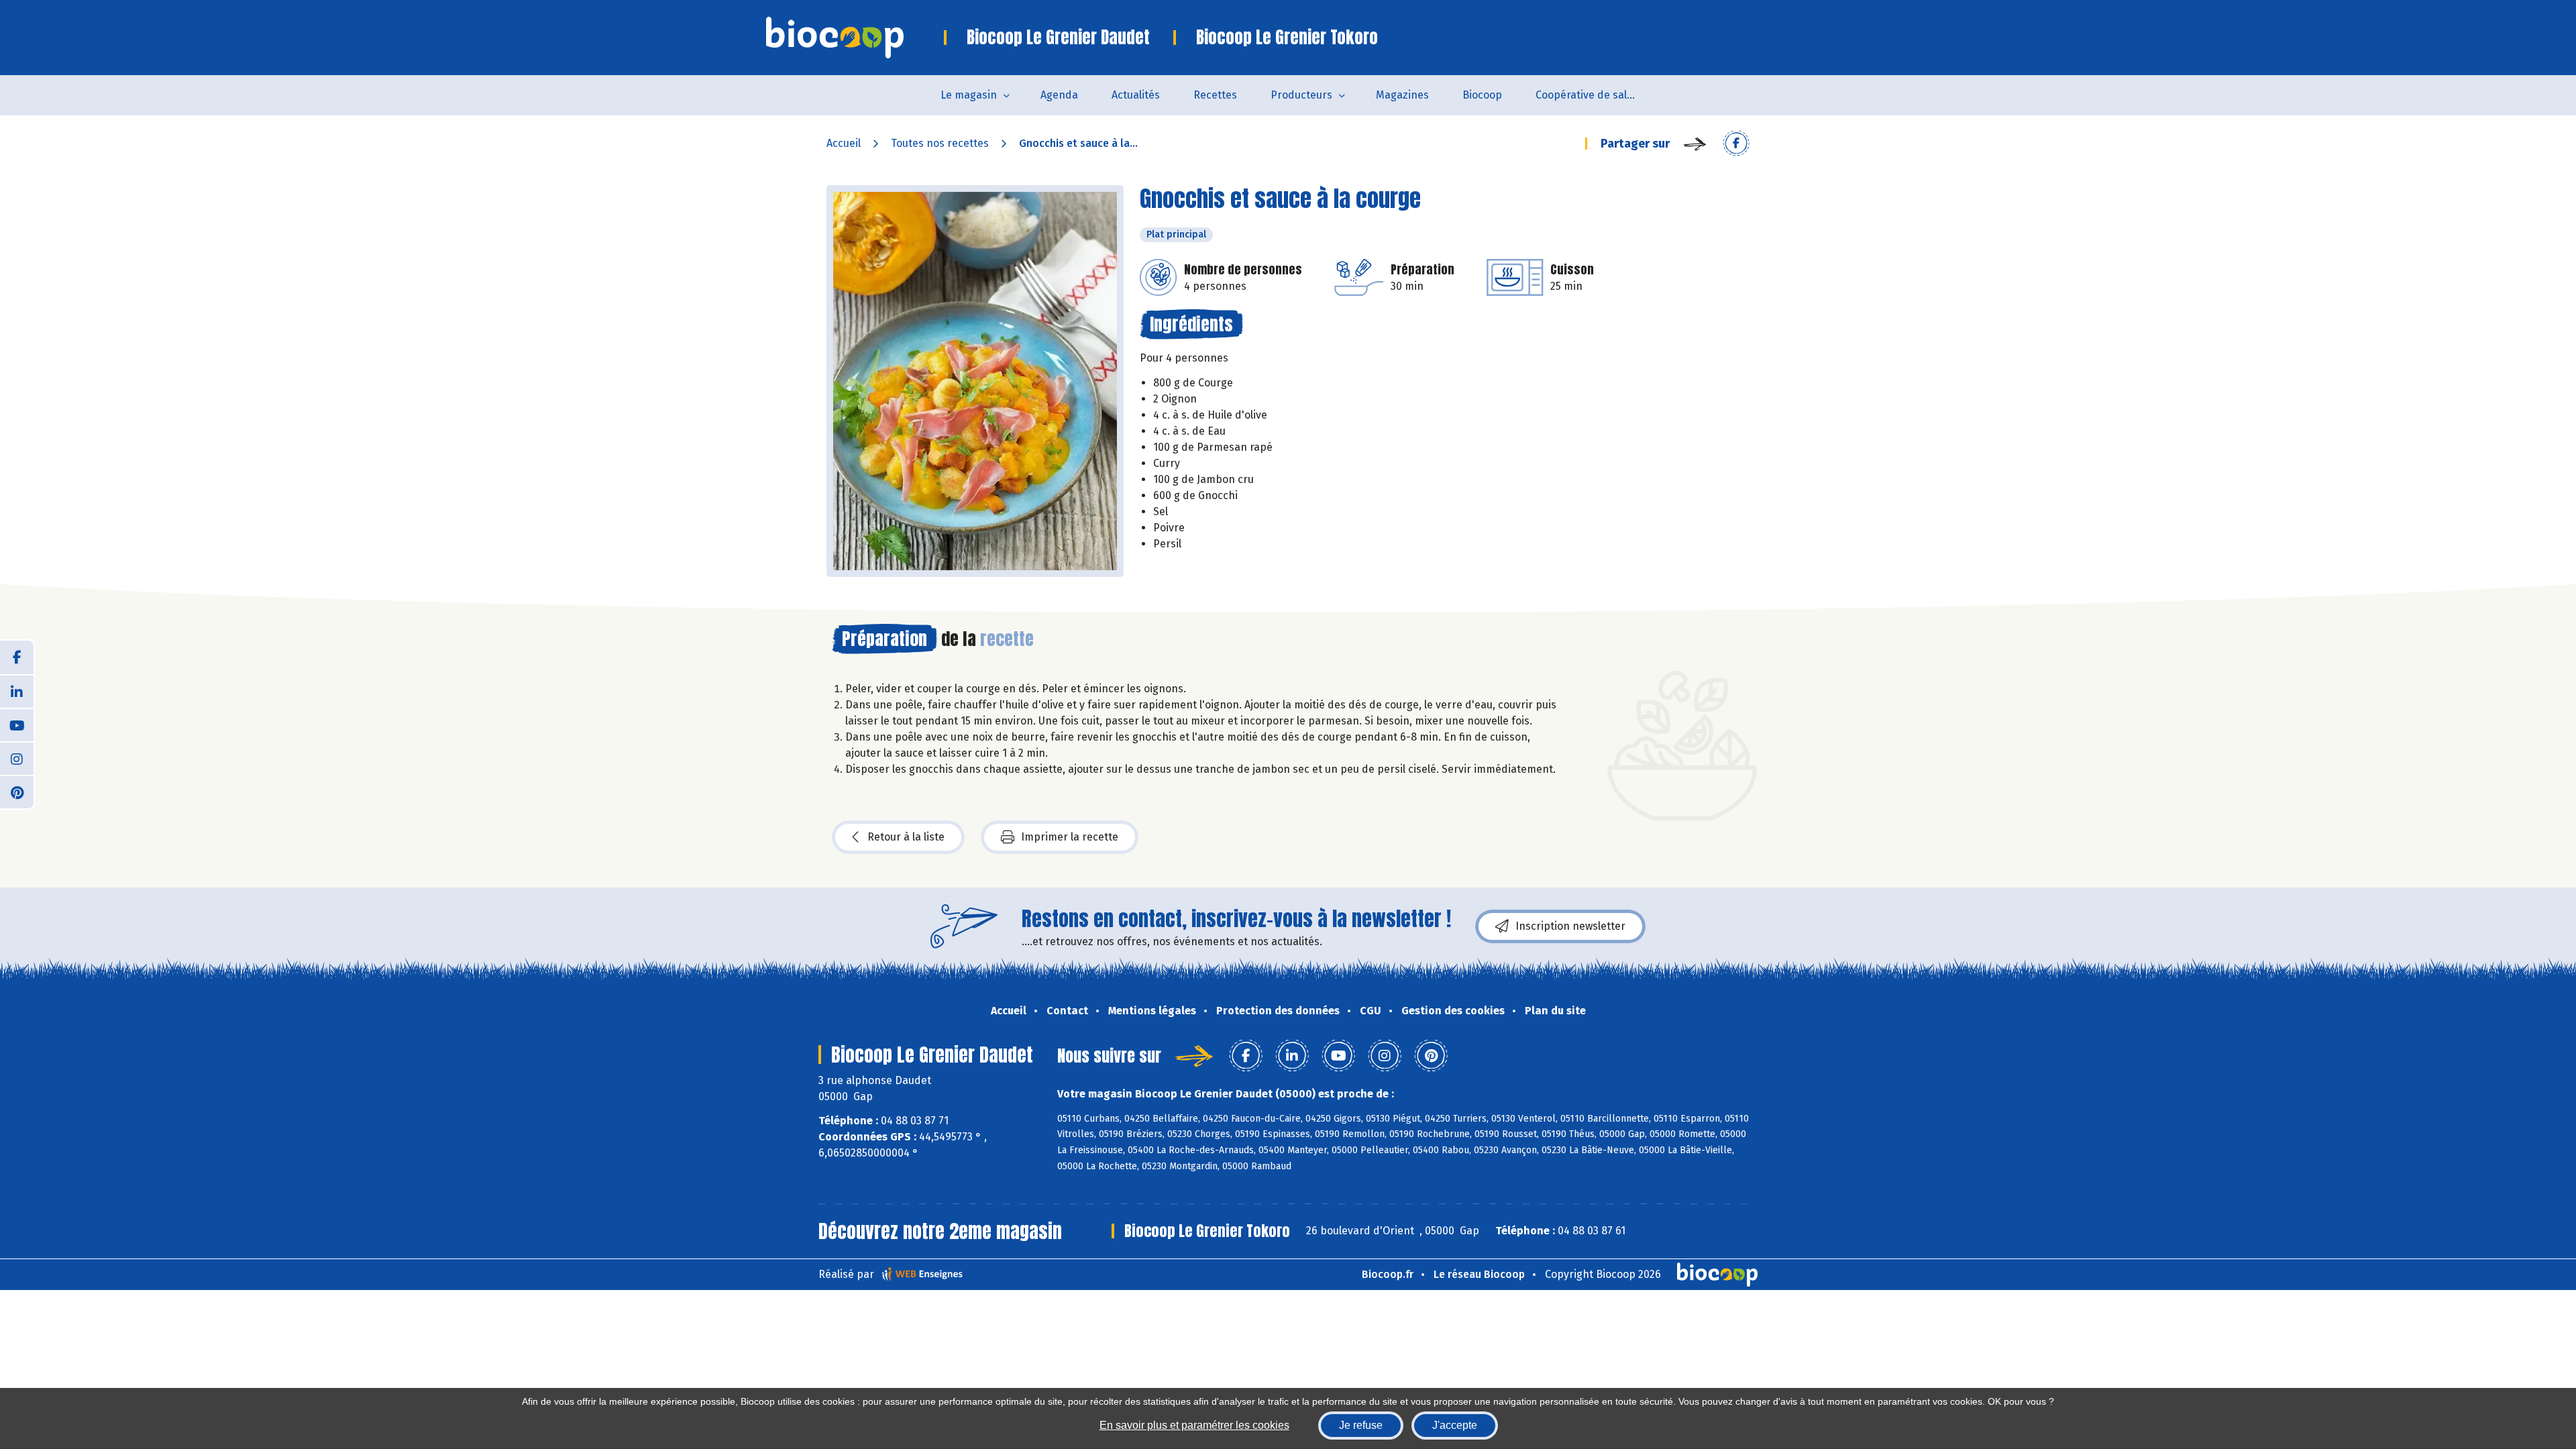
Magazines (1402, 95)
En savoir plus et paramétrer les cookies (1194, 1425)
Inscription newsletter (1570, 926)
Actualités (1136, 95)
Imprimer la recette (1070, 837)
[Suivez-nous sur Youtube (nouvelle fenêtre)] (17, 724)
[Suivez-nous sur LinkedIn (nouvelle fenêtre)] (17, 691)
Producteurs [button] (1301, 95)
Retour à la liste (906, 837)
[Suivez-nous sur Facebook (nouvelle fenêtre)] (17, 657)
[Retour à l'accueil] (855, 38)
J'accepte (1455, 1425)
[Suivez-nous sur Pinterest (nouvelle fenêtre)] (17, 792)
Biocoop (1482, 95)
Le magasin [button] (969, 95)
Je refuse (1361, 1425)
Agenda (1059, 95)
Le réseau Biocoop (1479, 1274)
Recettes (1215, 95)
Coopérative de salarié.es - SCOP (1594, 95)
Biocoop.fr (1388, 1274)
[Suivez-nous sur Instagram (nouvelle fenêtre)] (17, 758)
